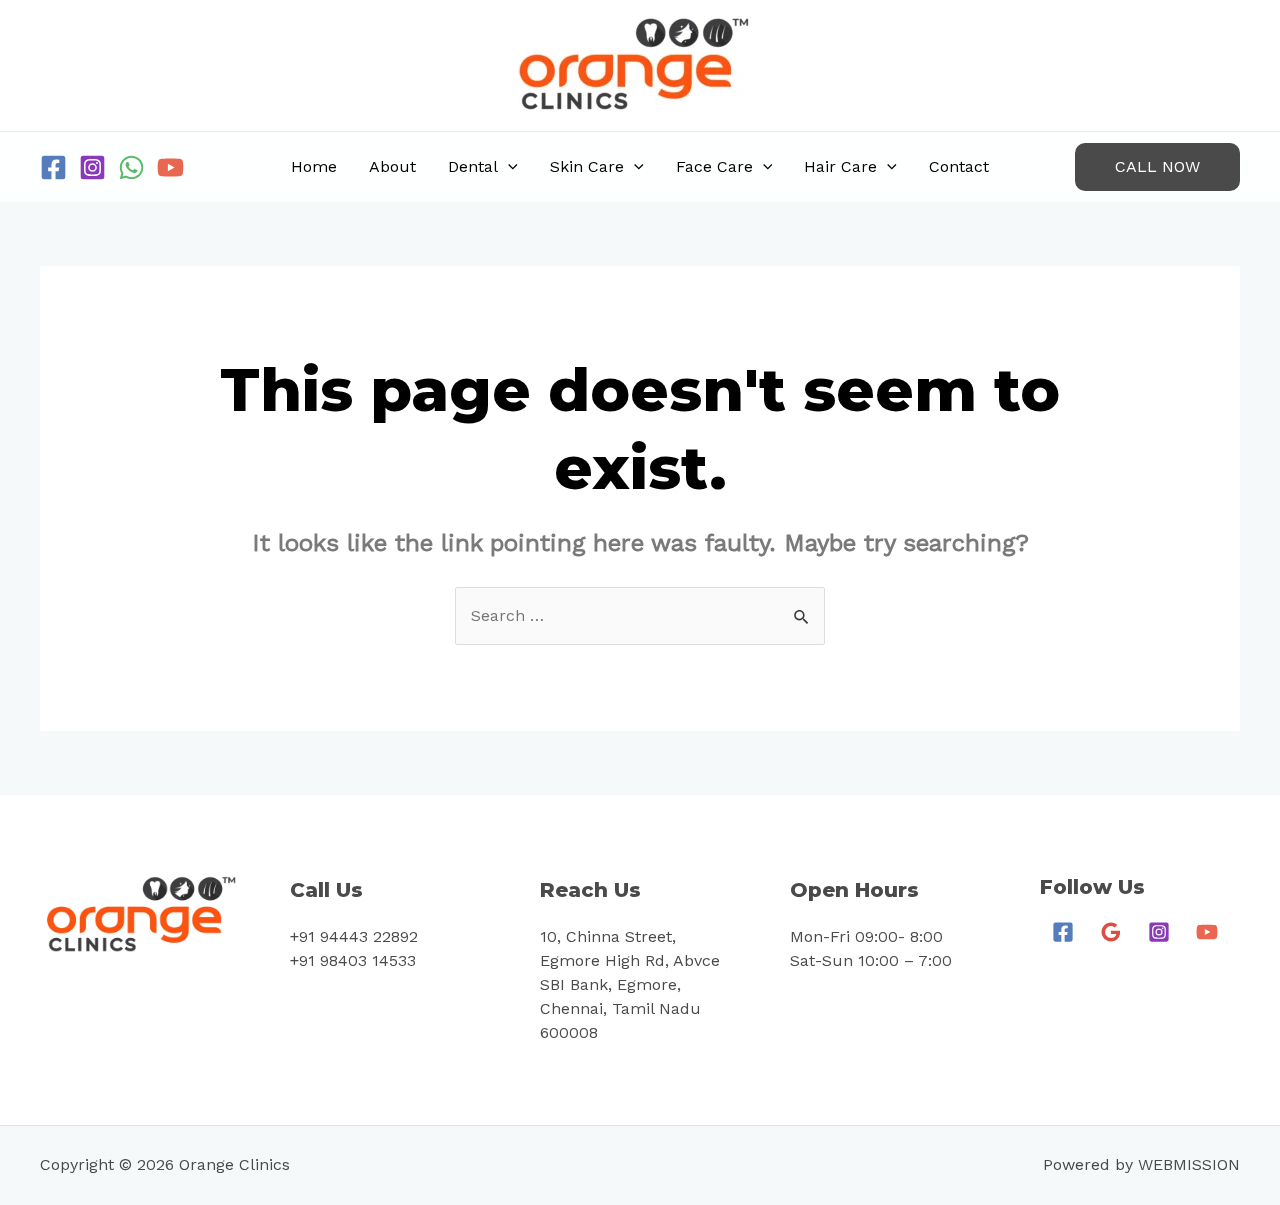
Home (314, 166)
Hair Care (840, 166)
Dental (473, 166)
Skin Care (587, 166)
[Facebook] (53, 167)
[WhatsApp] (131, 167)
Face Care (714, 166)
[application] (508, 167)
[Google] (1111, 932)
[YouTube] (170, 167)
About (392, 166)
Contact (959, 166)
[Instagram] (92, 167)
